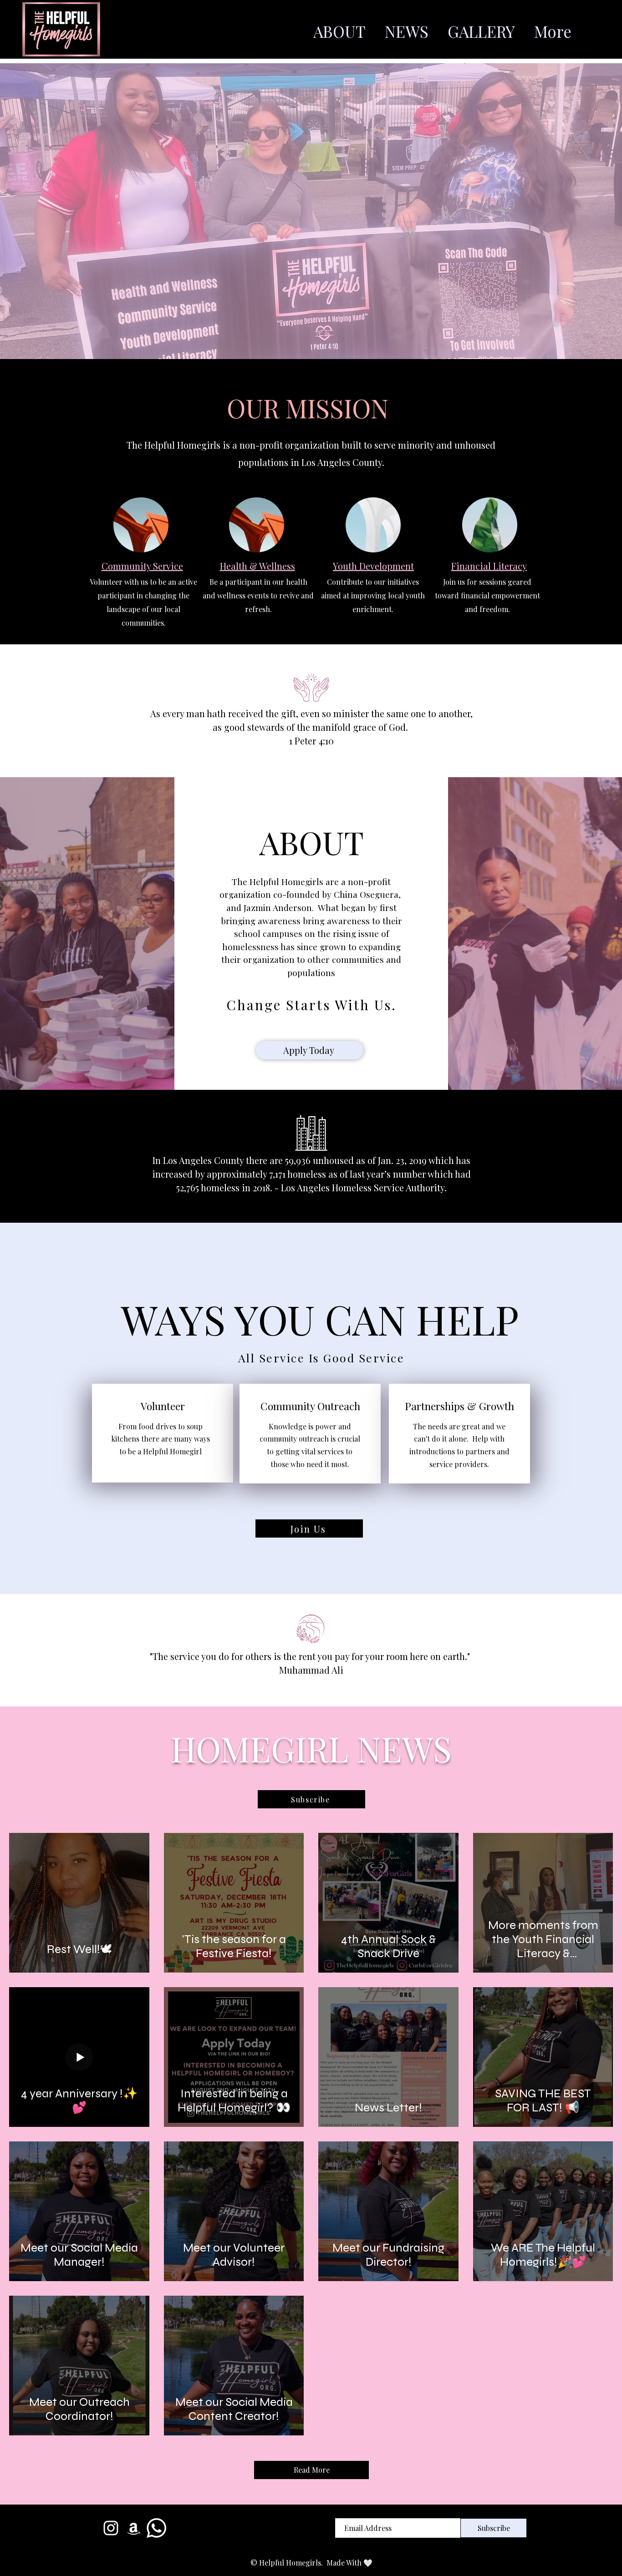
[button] (311, 1799)
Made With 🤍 (349, 2563)
